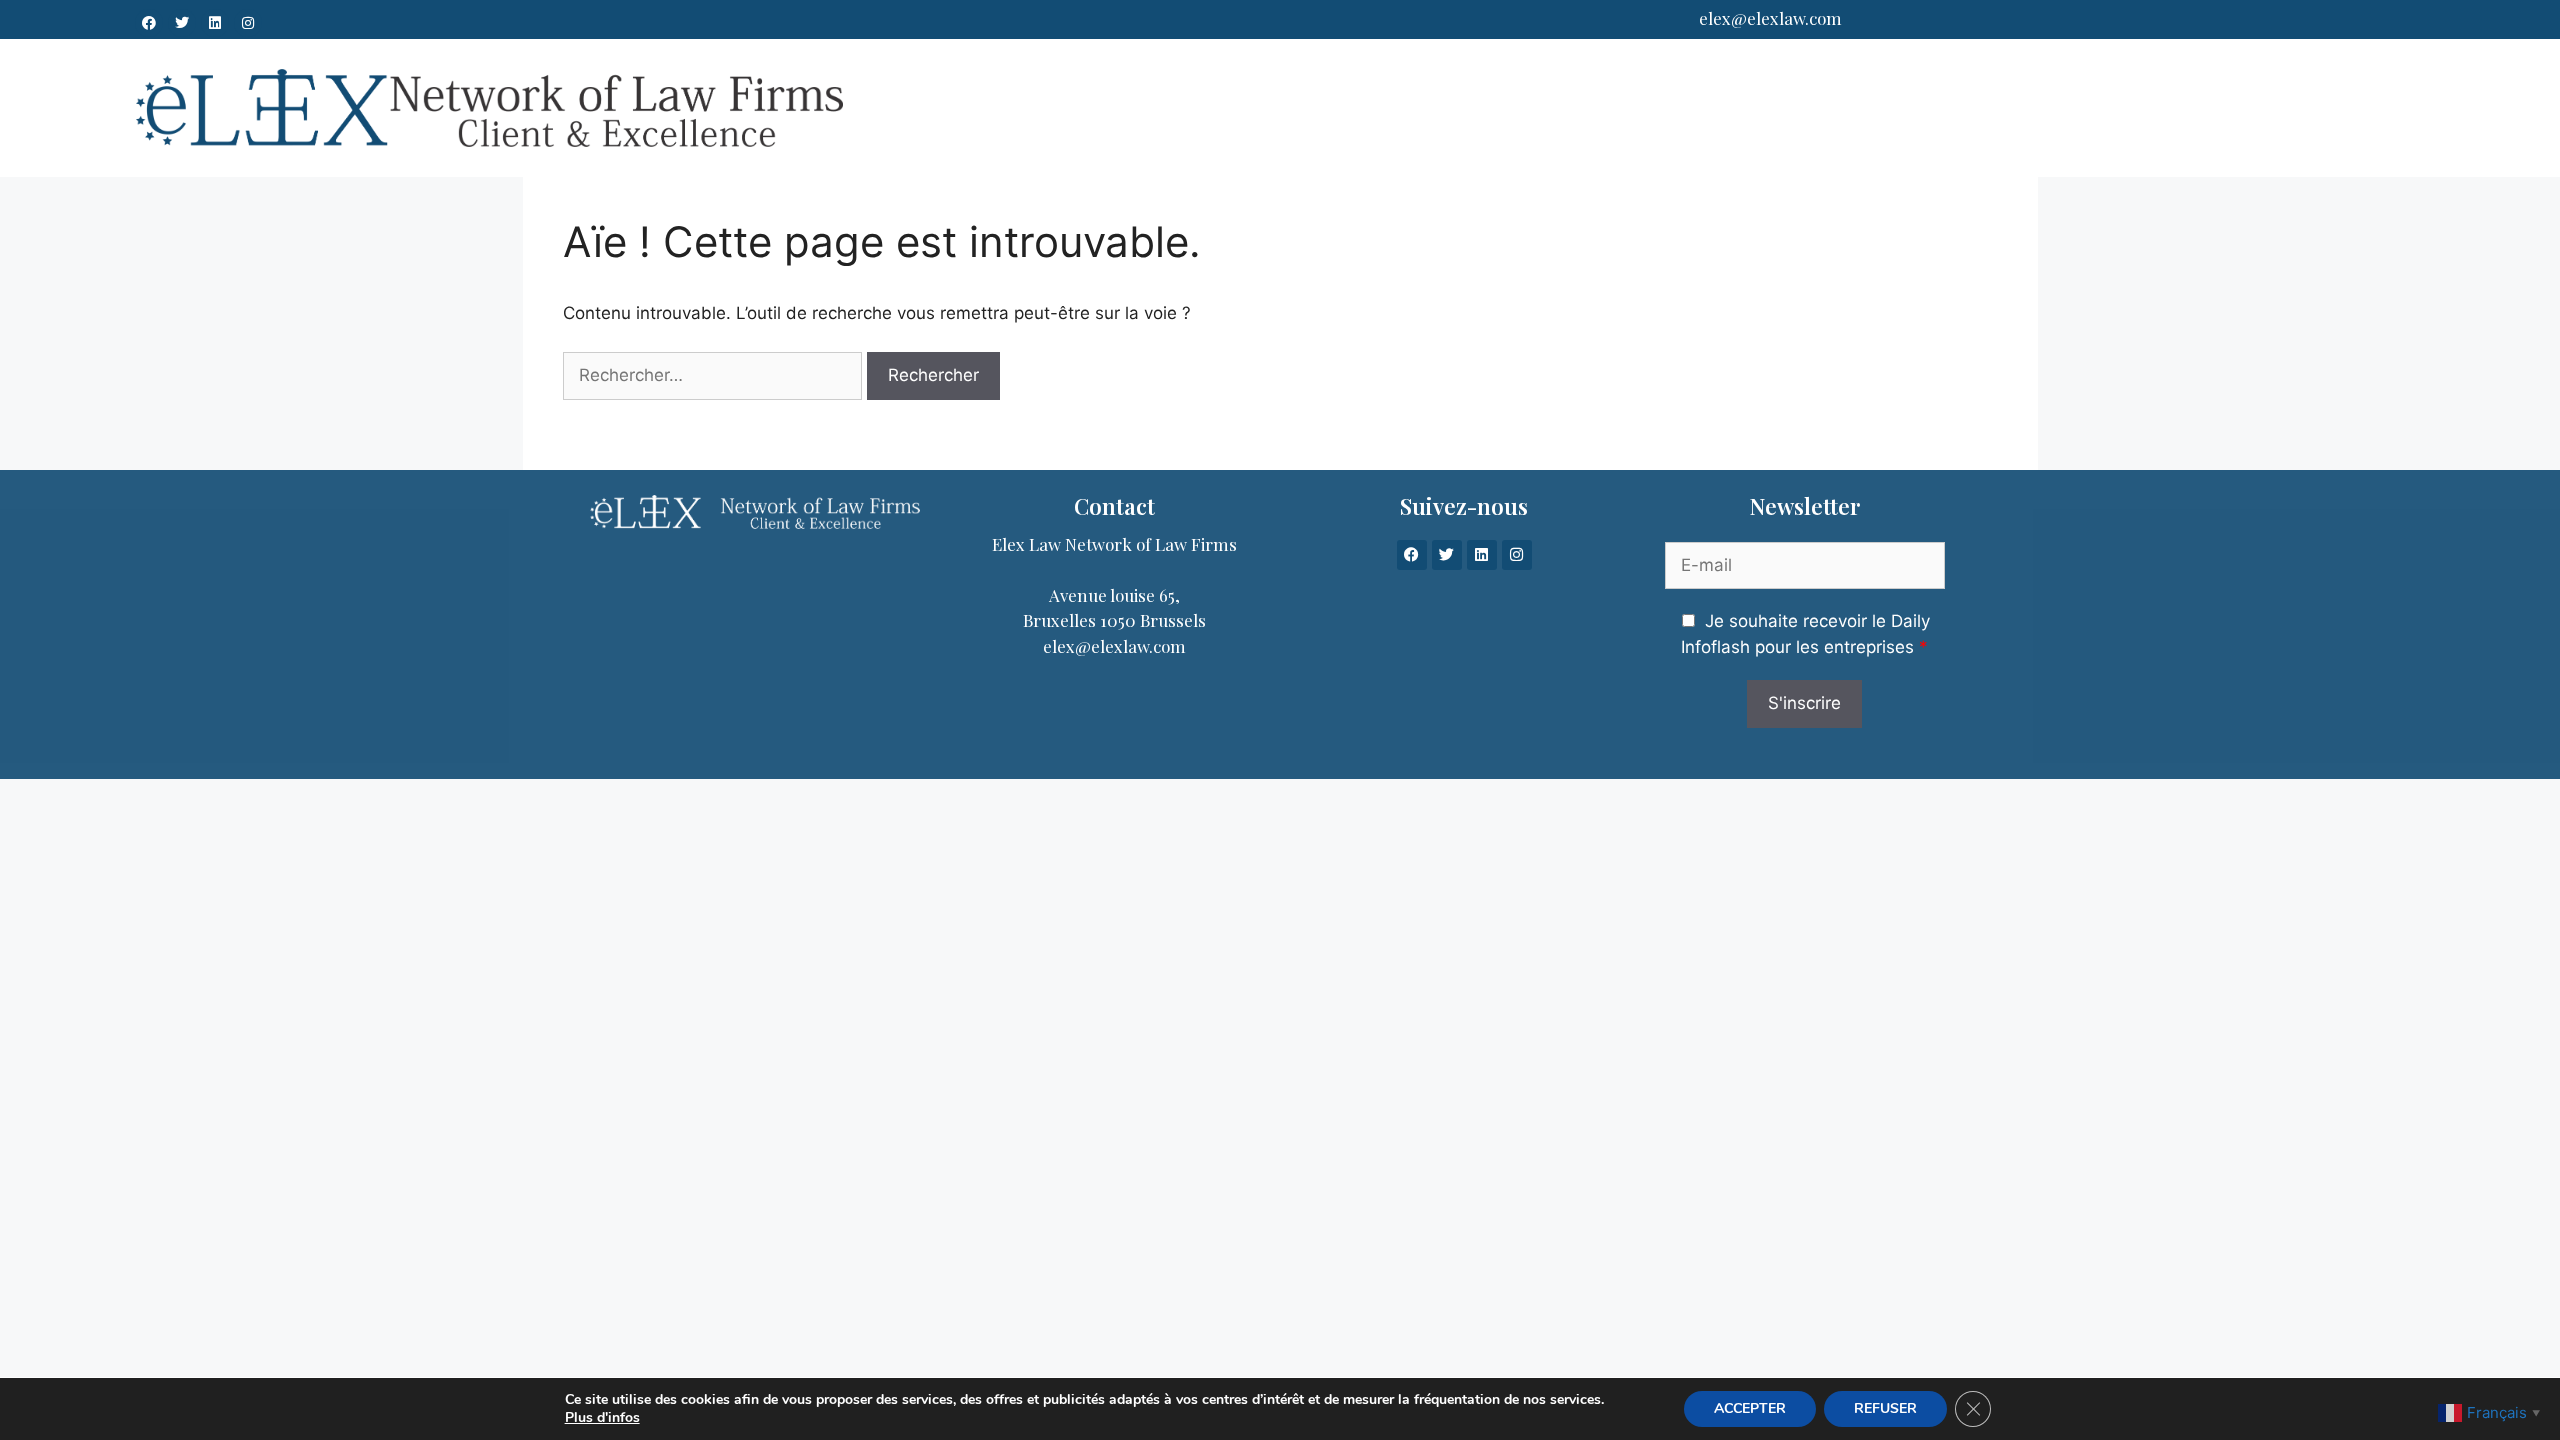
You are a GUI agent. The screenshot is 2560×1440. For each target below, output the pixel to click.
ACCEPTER (1750, 1408)
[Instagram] (248, 23)
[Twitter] (182, 23)
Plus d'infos (602, 1418)
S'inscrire (1804, 703)
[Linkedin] (215, 23)
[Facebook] (149, 23)
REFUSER (1885, 1408)
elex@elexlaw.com (1770, 18)
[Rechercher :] (712, 376)
